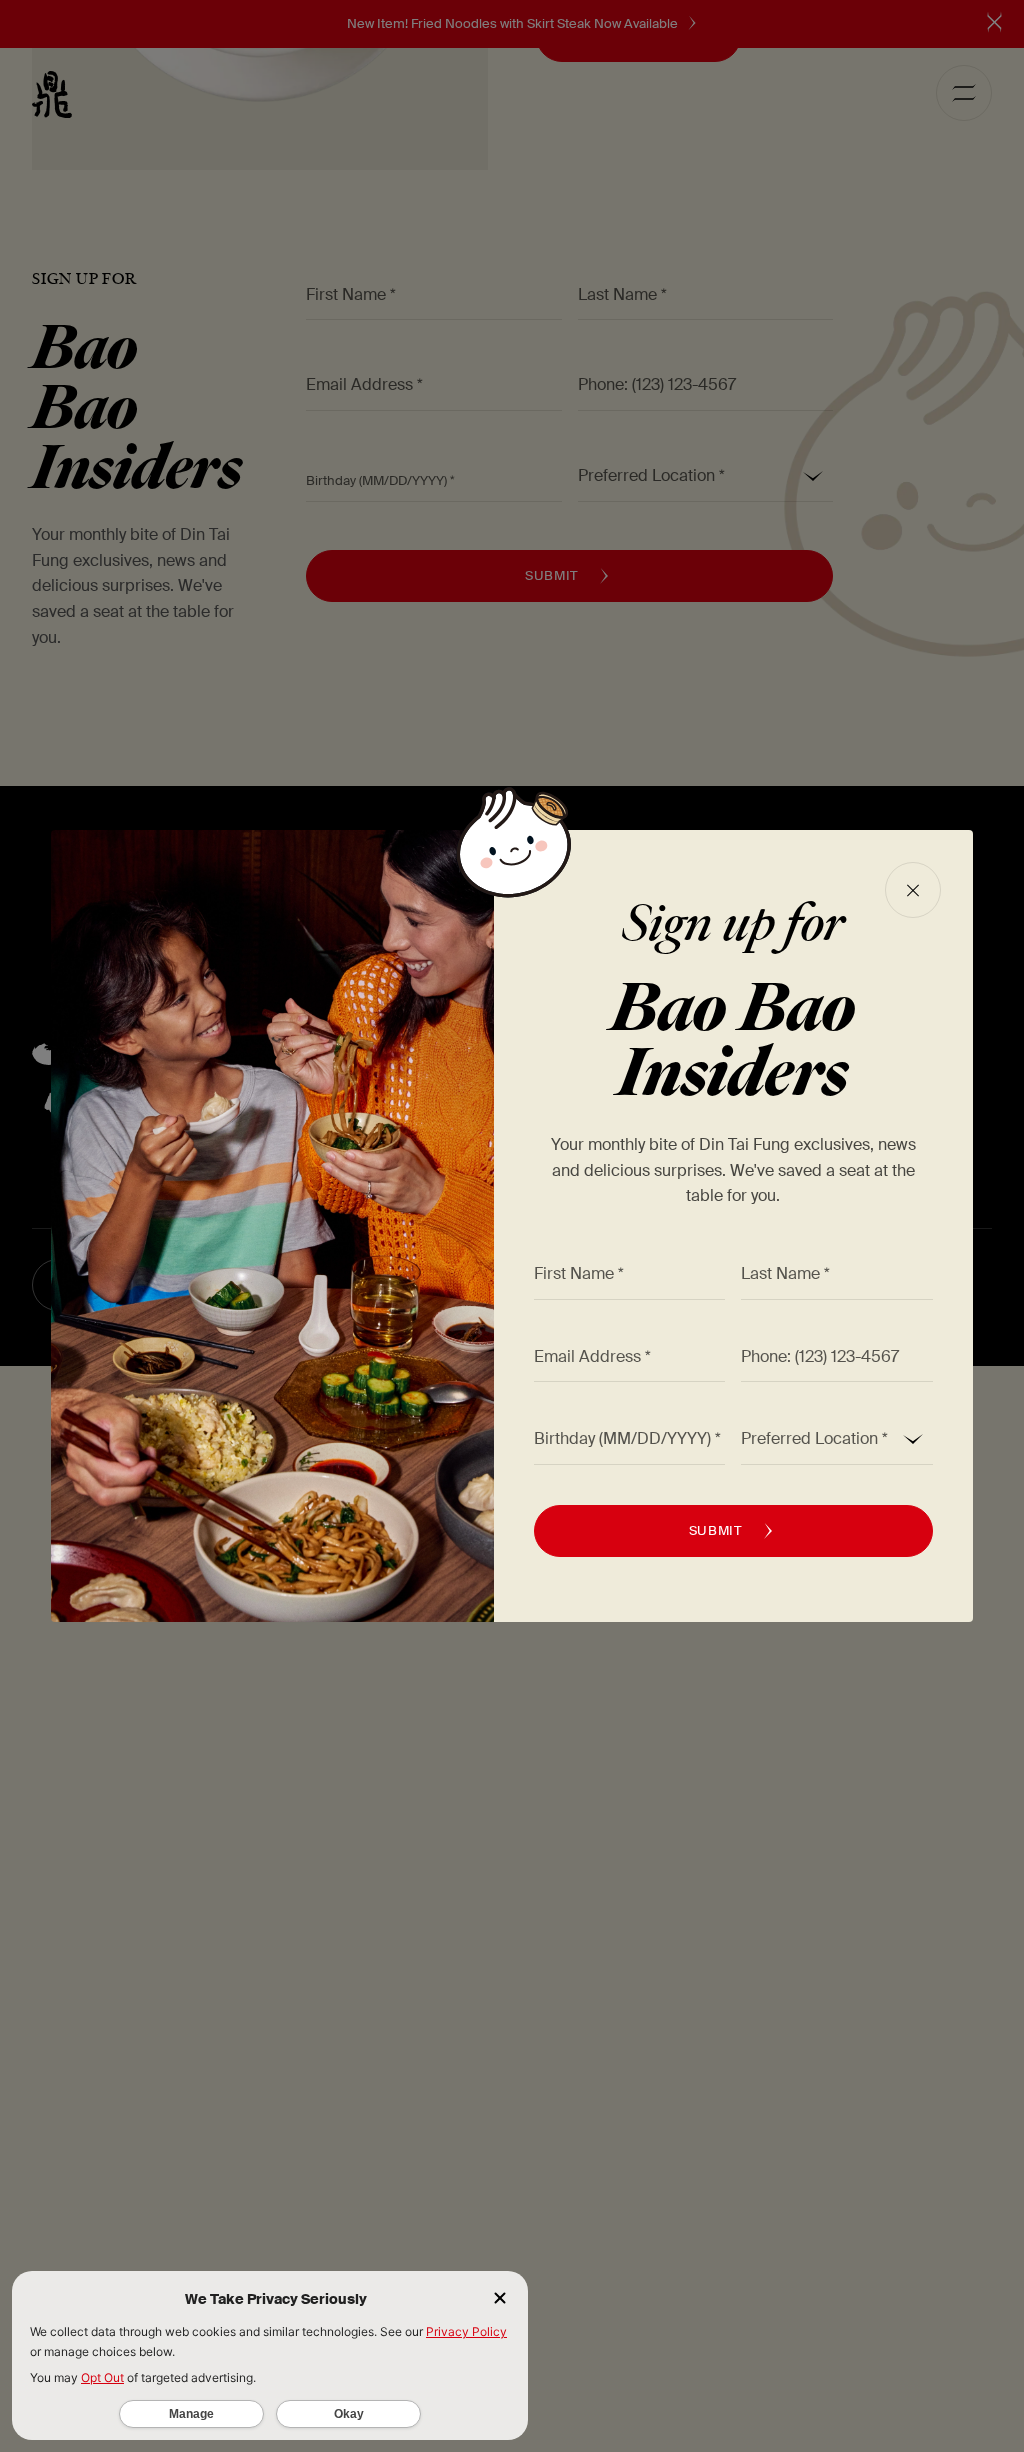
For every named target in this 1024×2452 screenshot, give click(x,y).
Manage (191, 2414)
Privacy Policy (466, 2331)
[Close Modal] (913, 890)
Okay (349, 2414)
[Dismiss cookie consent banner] (500, 2299)
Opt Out (102, 2377)
